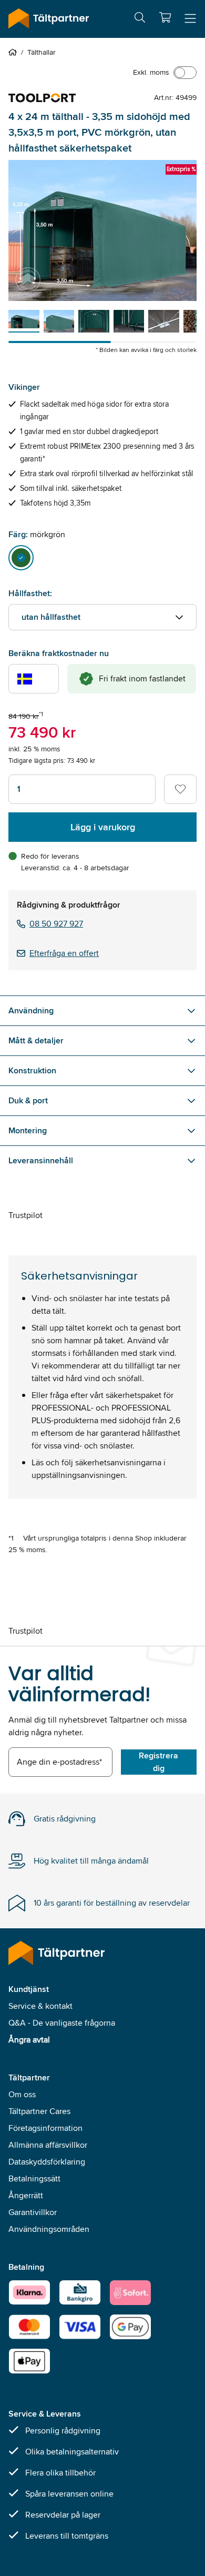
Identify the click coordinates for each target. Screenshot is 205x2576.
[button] (165, 17)
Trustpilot (25, 1215)
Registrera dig (158, 1762)
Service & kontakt (40, 2006)
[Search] (140, 19)
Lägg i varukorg (103, 827)
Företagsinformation (45, 2128)
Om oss (22, 2094)
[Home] (15, 52)
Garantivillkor (33, 2212)
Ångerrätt (26, 2195)
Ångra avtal (29, 2040)
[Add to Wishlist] (180, 789)
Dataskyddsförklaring (47, 2162)
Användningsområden (49, 2229)
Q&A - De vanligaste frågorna (62, 2023)
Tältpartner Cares (39, 2111)
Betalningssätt (34, 2178)
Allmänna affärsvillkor (48, 2145)
